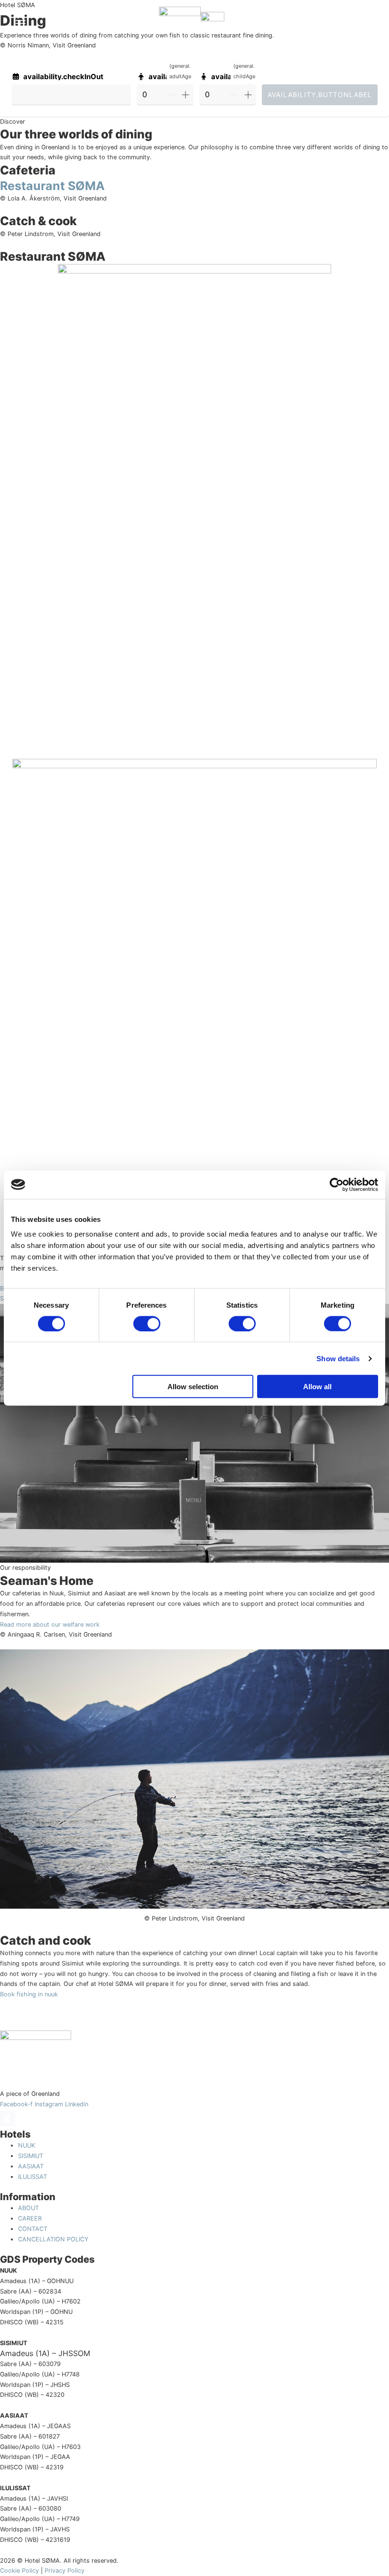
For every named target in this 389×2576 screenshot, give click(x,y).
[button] (361, 23)
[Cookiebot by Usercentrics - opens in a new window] (337, 1184)
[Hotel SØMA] (180, 24)
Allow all (317, 1387)
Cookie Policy (19, 2571)
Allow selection (193, 1387)
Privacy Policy (65, 2571)
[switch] (147, 1323)
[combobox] (71, 95)
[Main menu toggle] (20, 24)
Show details (338, 1358)
